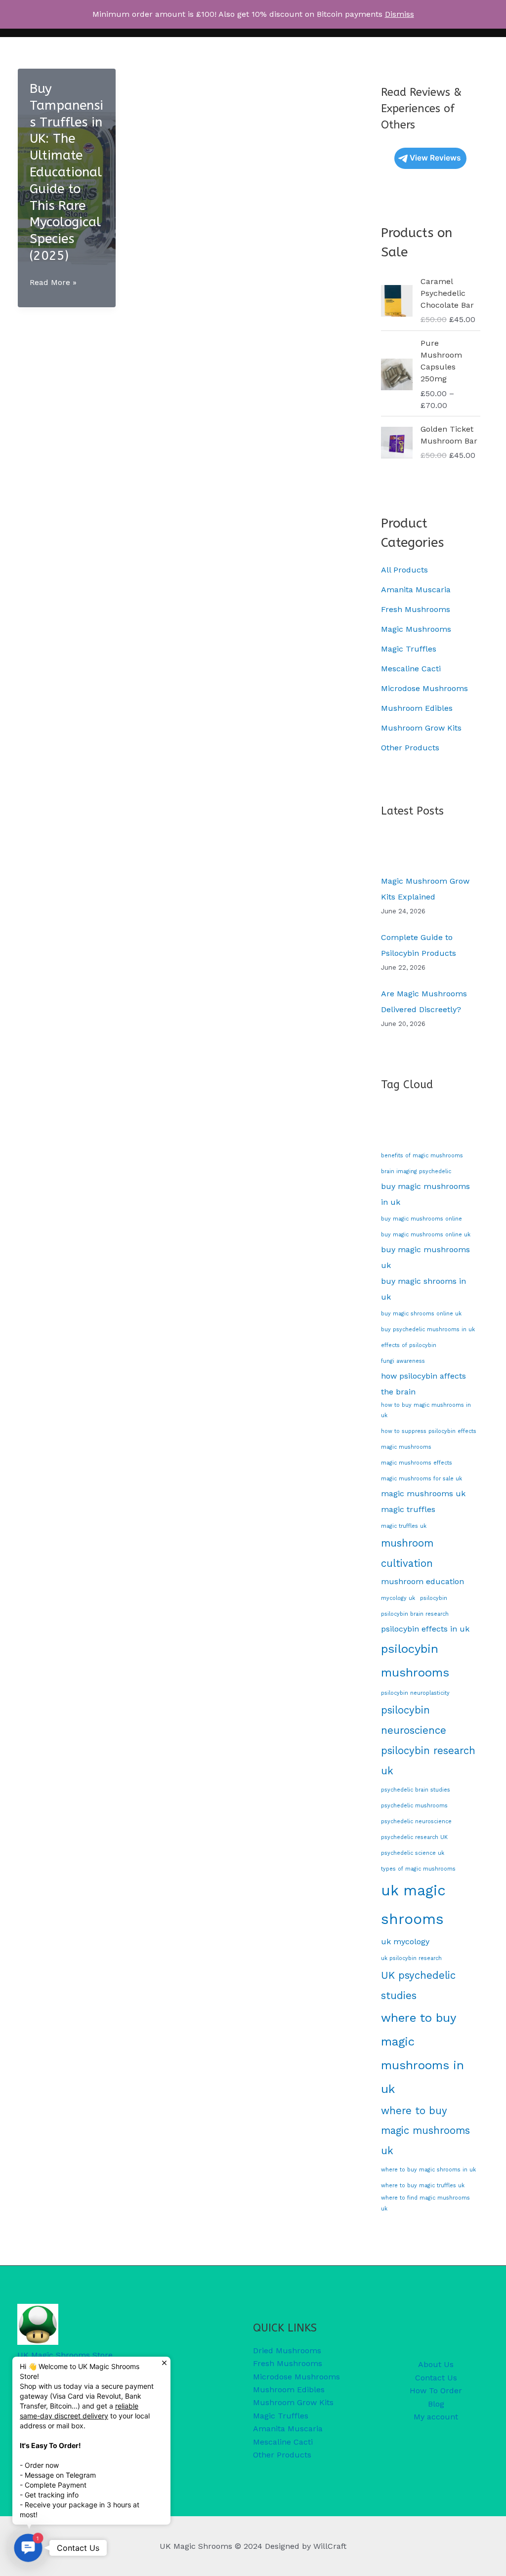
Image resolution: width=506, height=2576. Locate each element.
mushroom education (422, 1581)
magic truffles (408, 1509)
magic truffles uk (404, 1526)
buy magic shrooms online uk (421, 1314)
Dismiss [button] (400, 14)
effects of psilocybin (409, 1345)
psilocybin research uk (428, 1761)
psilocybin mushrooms (415, 1661)
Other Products (410, 748)
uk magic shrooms (413, 1905)
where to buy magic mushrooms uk (425, 2131)
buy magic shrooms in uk (423, 1289)
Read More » (53, 283)
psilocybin (434, 1598)
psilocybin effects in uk (425, 1629)
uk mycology (405, 1942)
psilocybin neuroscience (414, 1720)
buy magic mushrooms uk (425, 1257)
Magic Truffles (409, 649)
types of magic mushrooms (418, 1869)
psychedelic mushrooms (414, 1806)
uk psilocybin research (411, 1958)
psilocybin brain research (415, 1614)
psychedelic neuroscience (416, 1821)
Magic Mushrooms (416, 629)
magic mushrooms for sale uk (422, 1479)
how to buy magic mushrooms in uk (426, 1410)
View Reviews (435, 158)
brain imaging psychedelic (416, 1171)
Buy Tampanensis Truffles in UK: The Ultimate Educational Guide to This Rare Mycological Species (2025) (66, 172)
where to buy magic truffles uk (423, 2186)
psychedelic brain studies (416, 1790)
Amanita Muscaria (416, 590)
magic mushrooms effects (417, 1463)
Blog (436, 2404)
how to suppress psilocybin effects (429, 1431)
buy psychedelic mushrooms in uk (428, 1329)
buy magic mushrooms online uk (426, 1235)
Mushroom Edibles (417, 708)
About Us (436, 2364)
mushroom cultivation (407, 1553)
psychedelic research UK (414, 1837)
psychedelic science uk (413, 1853)
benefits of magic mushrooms (422, 1156)
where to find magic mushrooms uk (425, 2203)
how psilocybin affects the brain (423, 1384)
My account (436, 2417)
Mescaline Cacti (411, 669)
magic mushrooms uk (423, 1493)
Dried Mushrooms (287, 2351)
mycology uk (398, 1598)
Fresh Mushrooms (416, 609)
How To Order (436, 2391)
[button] (28, 2548)
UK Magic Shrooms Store (65, 2355)
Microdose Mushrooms (424, 688)
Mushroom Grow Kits (421, 728)
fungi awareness (403, 1361)
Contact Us (436, 2378)
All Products (404, 570)
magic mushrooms (406, 1447)
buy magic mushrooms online (422, 1219)
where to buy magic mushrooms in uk (422, 2053)
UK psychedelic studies (418, 1985)
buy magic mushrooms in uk (425, 1194)
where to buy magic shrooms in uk (428, 2170)
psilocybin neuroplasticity (415, 1693)
